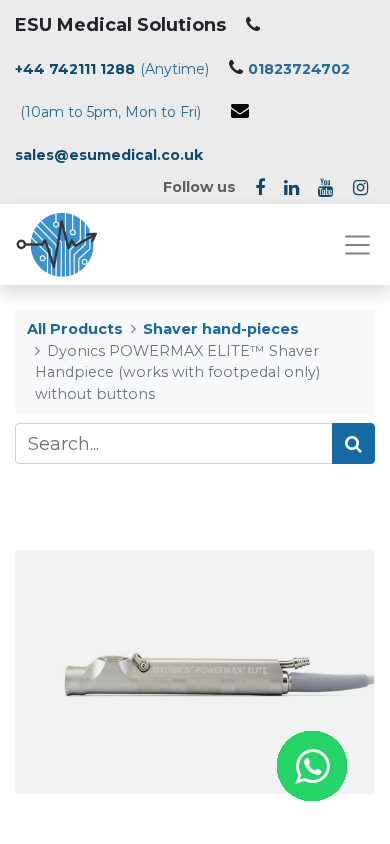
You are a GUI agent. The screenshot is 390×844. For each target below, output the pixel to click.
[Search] (353, 443)
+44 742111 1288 (75, 69)
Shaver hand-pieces (221, 329)
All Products (75, 329)
